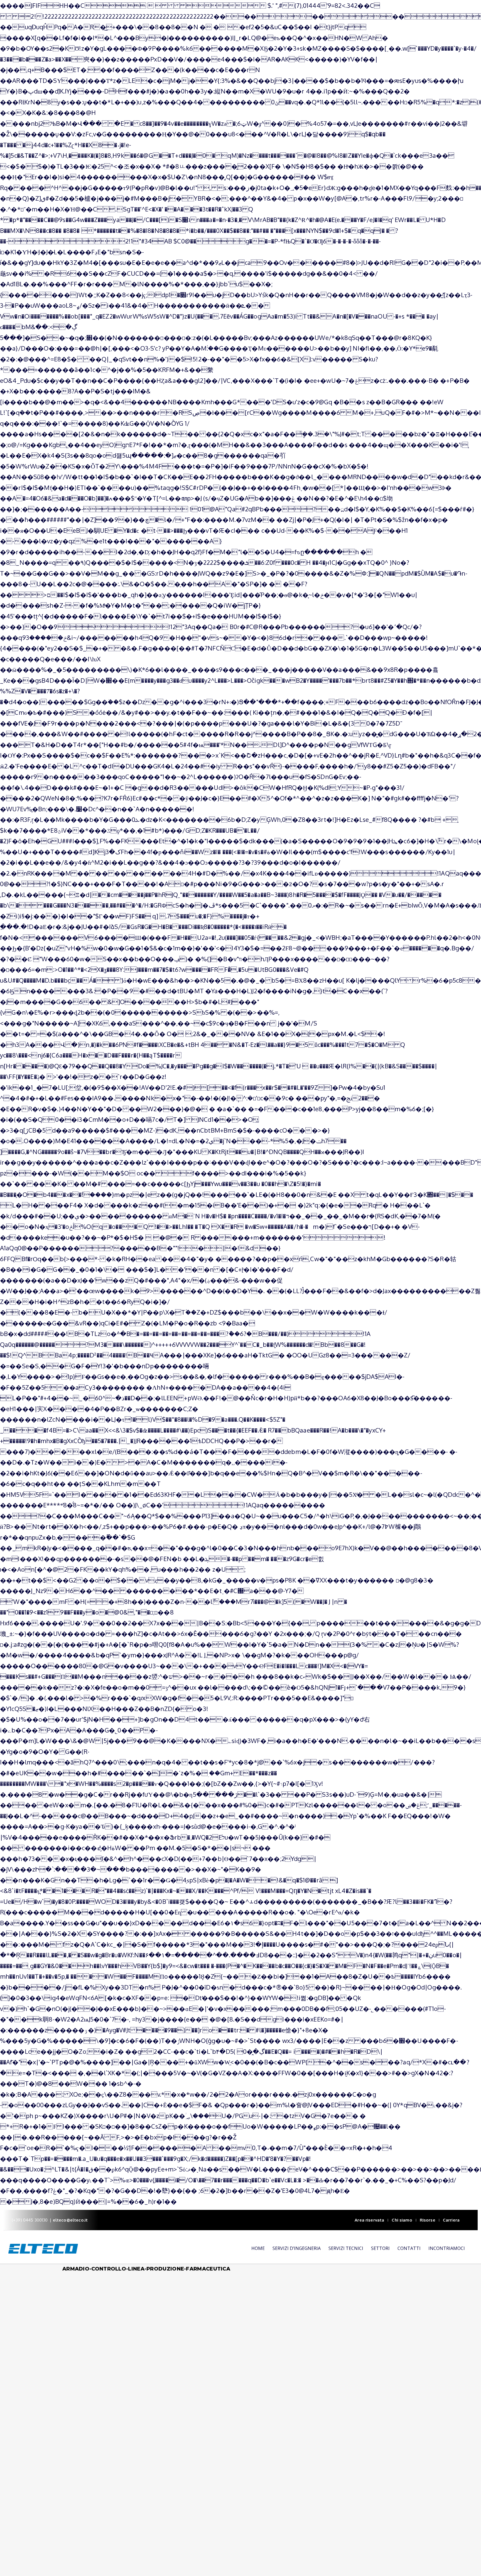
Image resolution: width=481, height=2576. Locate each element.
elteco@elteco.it (70, 2220)
